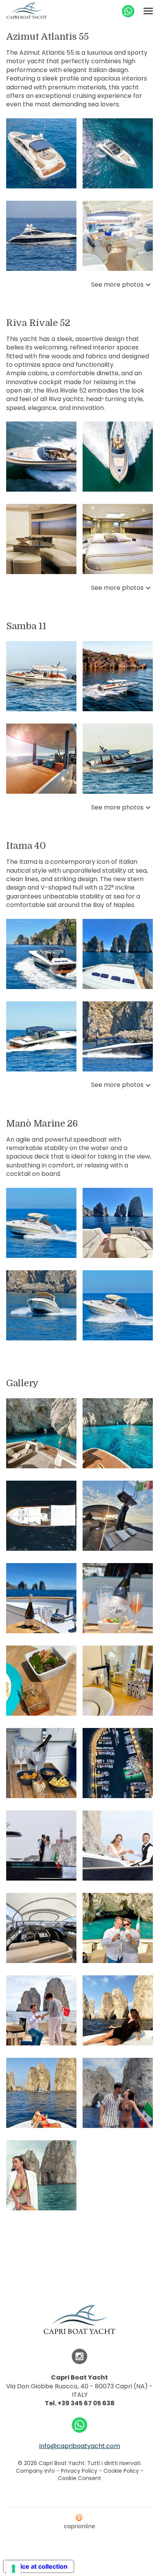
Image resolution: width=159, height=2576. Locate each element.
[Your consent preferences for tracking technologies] (14, 2569)
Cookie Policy (121, 2471)
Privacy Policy (79, 2471)
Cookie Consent (79, 2478)
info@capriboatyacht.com (80, 2446)
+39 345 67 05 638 (86, 2403)
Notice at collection (39, 2566)
